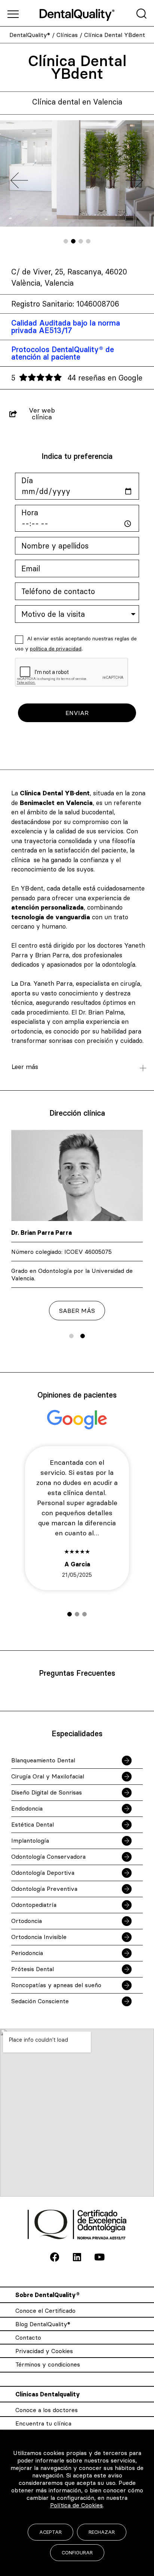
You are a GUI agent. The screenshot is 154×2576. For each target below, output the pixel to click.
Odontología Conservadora (48, 1856)
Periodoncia (27, 1953)
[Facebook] (55, 2257)
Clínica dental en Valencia (77, 102)
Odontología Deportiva (43, 1873)
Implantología (30, 1840)
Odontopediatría (34, 1905)
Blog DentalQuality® (43, 2324)
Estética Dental (33, 1824)
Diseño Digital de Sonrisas (47, 1792)
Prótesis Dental (33, 1969)
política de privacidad (56, 649)
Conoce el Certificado (45, 2311)
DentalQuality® (30, 35)
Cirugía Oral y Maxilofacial (48, 1776)
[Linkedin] (77, 2257)
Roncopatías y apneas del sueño (56, 1985)
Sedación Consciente (40, 2001)
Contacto (28, 2337)
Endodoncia (27, 1808)
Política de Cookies (76, 2505)
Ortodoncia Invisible (39, 1937)
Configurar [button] (77, 2552)
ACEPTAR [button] (50, 2532)
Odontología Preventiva (44, 1889)
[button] (66, 241)
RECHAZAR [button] (102, 2532)
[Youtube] (99, 2257)
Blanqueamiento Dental (43, 1760)
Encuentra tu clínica (43, 2423)
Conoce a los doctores (47, 2410)
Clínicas (67, 35)
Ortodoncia (27, 1921)
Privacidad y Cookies (44, 2351)
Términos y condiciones (48, 2364)
